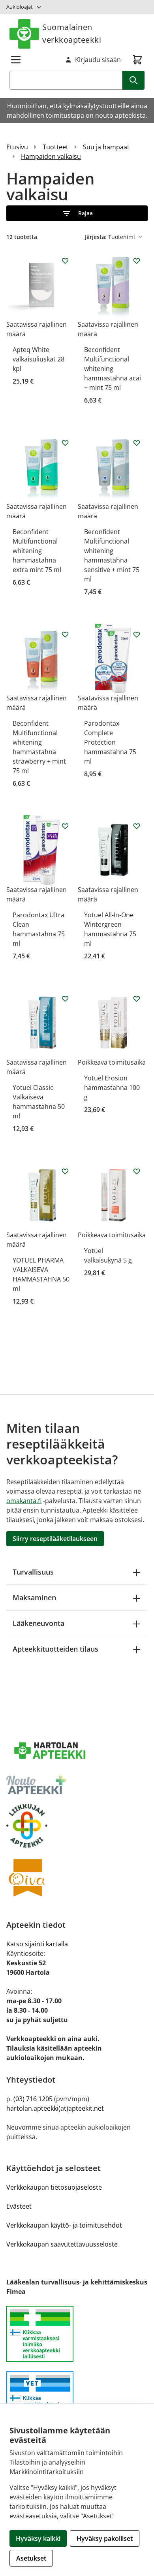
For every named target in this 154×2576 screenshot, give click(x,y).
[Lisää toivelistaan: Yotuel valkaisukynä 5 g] (137, 1171)
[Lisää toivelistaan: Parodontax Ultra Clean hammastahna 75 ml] (65, 826)
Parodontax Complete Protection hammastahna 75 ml (110, 742)
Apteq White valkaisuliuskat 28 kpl (38, 359)
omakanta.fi (24, 1501)
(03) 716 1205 (33, 2099)
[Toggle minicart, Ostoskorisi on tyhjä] (137, 60)
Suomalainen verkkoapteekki (72, 33)
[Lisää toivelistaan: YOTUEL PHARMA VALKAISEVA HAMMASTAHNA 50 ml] (65, 1171)
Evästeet (19, 2206)
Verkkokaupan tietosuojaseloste (54, 2187)
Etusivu (17, 147)
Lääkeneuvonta (38, 1623)
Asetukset (31, 2558)
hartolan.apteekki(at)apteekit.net (55, 2108)
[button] (77, 213)
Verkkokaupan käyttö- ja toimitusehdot (64, 2225)
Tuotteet (55, 147)
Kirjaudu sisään (98, 60)
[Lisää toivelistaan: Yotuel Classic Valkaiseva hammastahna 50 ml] (65, 999)
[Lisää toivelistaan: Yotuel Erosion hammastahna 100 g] (137, 999)
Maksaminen (34, 1598)
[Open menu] (16, 60)
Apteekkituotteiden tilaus (55, 1649)
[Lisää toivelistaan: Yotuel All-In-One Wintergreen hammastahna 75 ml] (137, 826)
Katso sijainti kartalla (37, 1944)
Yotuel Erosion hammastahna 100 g (112, 1088)
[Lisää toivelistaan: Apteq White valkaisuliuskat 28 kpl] (65, 261)
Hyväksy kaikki (38, 2538)
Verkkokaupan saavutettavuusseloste (62, 2244)
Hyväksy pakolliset (105, 2538)
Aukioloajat (20, 7)
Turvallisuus (33, 1572)
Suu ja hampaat (106, 147)
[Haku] (133, 80)
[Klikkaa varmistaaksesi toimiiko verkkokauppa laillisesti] (77, 2338)
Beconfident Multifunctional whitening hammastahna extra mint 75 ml (37, 551)
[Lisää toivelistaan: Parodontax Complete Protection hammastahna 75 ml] (137, 634)
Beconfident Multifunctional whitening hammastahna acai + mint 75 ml (113, 369)
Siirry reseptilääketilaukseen (55, 1539)
